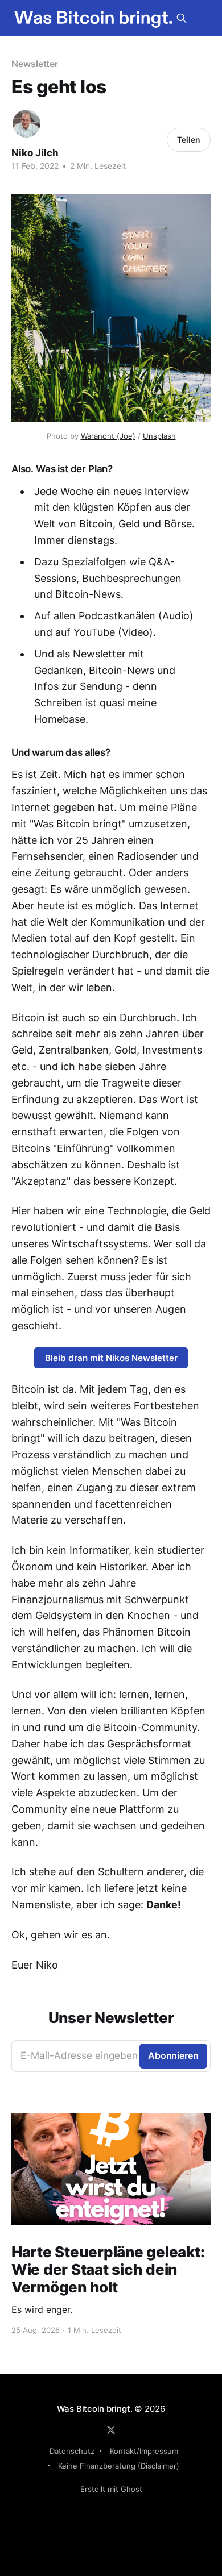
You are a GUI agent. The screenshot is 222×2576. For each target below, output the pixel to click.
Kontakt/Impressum (144, 2451)
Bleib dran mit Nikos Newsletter (111, 1358)
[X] (111, 2430)
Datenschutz (72, 2451)
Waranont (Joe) (108, 436)
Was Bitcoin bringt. (95, 2409)
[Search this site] (182, 18)
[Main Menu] (204, 18)
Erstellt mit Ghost (111, 2489)
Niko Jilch (35, 153)
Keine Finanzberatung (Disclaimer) (119, 2466)
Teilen (189, 140)
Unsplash (159, 436)
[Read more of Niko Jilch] (26, 124)
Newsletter (35, 64)
